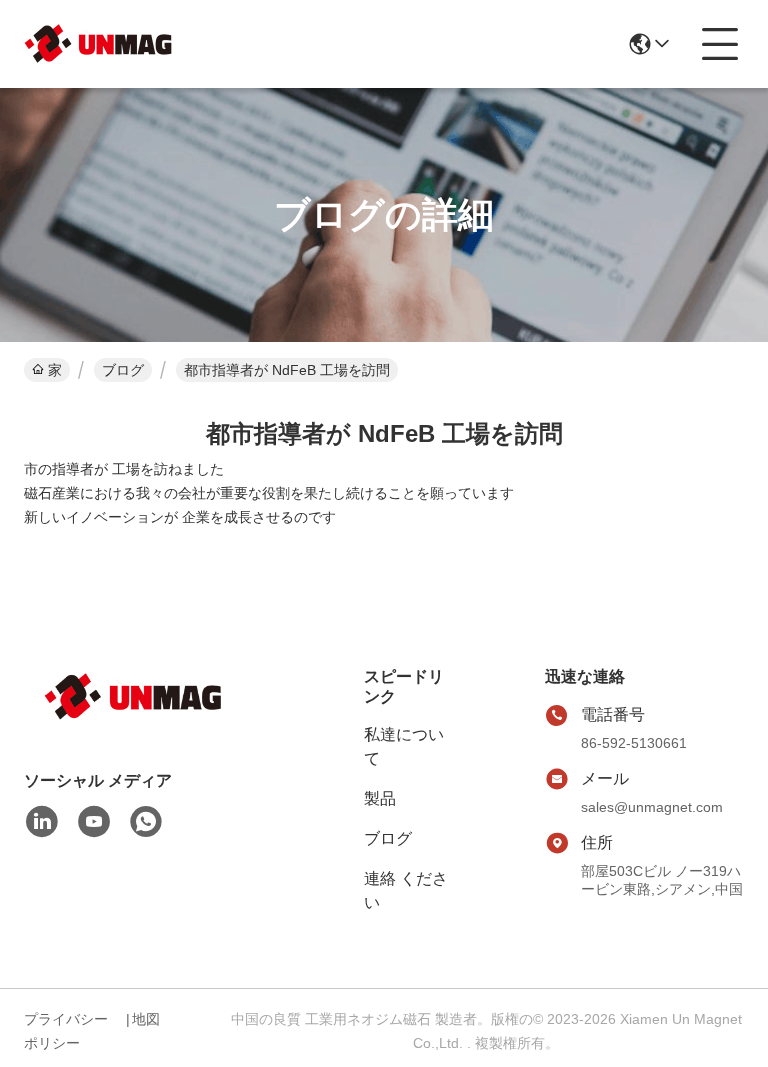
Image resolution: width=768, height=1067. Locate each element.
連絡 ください (406, 890)
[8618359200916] (146, 822)
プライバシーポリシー (66, 1031)
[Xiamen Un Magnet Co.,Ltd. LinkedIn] (42, 822)
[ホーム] (134, 721)
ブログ (123, 370)
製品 (380, 798)
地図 (146, 1019)
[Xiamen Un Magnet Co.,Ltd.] (99, 44)
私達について (404, 746)
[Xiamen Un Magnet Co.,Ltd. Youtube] (94, 822)
